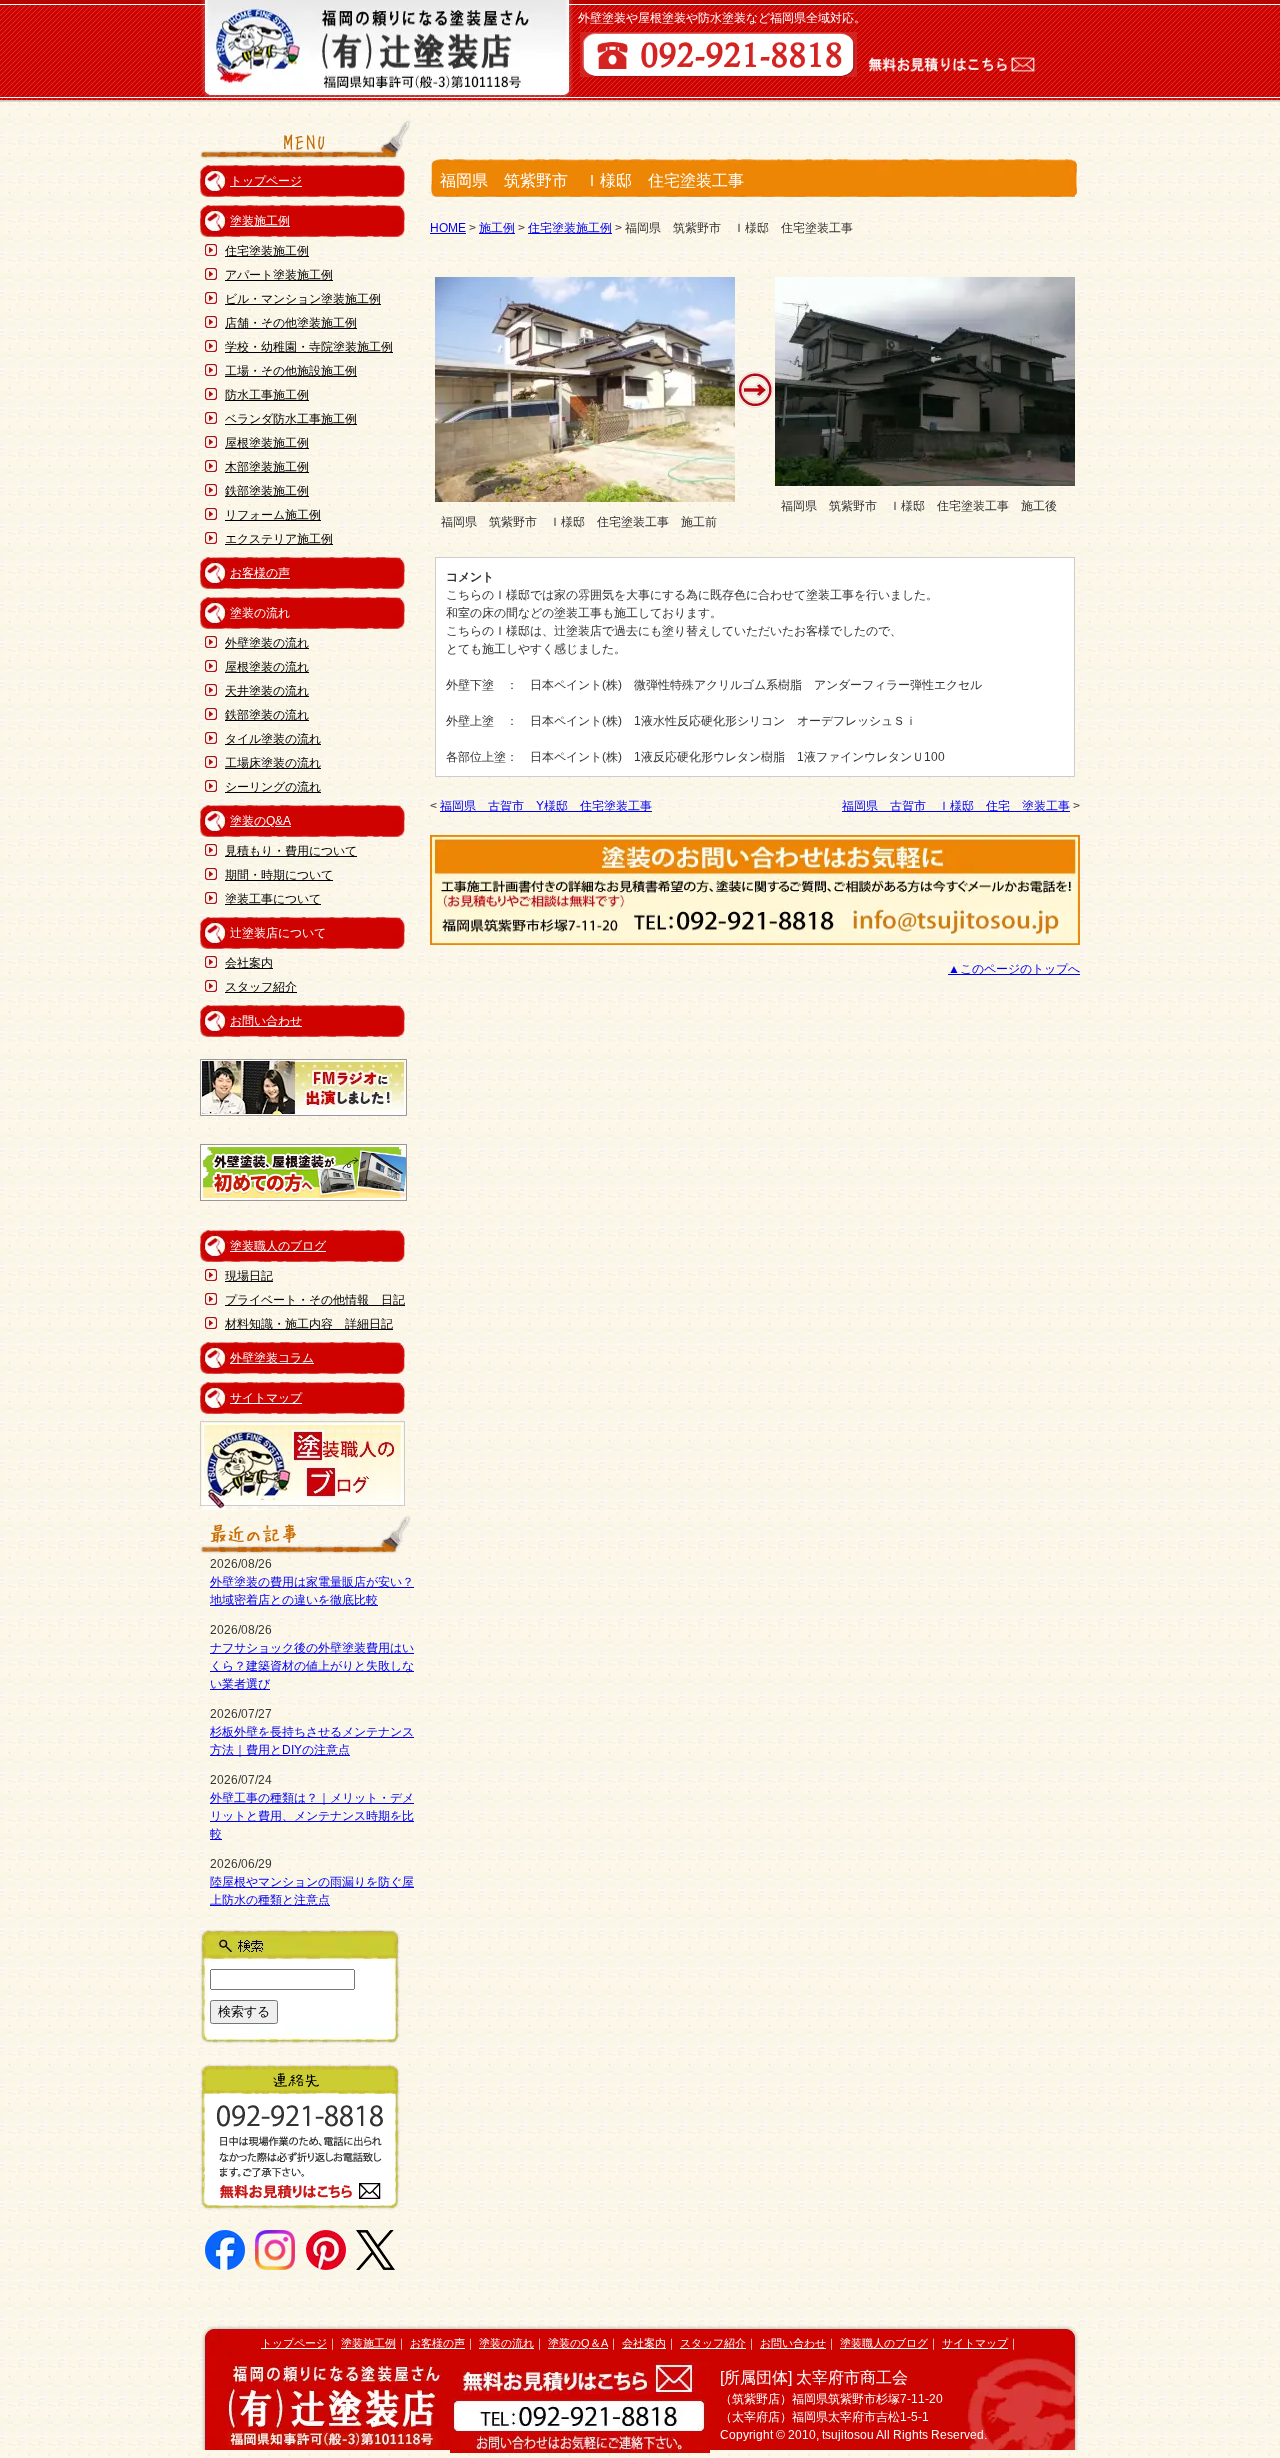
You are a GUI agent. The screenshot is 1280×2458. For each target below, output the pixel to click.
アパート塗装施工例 (279, 275)
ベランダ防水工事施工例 (291, 419)
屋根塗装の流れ (267, 667)
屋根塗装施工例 (267, 443)
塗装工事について (273, 899)
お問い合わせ (266, 1021)
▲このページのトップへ (1014, 969)
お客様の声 (260, 573)
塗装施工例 (260, 221)
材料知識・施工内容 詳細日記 (309, 1324)
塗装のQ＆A (578, 2343)
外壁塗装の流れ (267, 643)
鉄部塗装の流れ (267, 715)
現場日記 (249, 1276)
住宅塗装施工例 (267, 251)
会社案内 (249, 963)
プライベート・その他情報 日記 (315, 1300)
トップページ (266, 181)
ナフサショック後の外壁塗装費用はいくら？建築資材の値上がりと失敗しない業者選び (312, 1666)
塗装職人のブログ (278, 1246)
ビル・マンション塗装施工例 (303, 299)
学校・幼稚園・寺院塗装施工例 (309, 347)
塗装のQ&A (260, 821)
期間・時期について (279, 875)
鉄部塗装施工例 (267, 491)
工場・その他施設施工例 (291, 371)
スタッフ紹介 (261, 987)
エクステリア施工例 (279, 539)
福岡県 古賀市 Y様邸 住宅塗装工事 (546, 806)
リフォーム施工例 (273, 515)
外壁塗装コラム (272, 1358)
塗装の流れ (506, 2343)
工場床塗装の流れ (273, 763)
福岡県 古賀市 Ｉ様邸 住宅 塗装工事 (956, 806)
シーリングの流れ (273, 787)
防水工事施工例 (267, 395)
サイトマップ (266, 1398)
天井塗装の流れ (267, 691)
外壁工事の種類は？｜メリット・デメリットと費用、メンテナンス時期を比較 (312, 1816)
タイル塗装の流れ (273, 739)
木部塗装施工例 (267, 467)
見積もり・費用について (291, 851)
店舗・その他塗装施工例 (291, 323)
